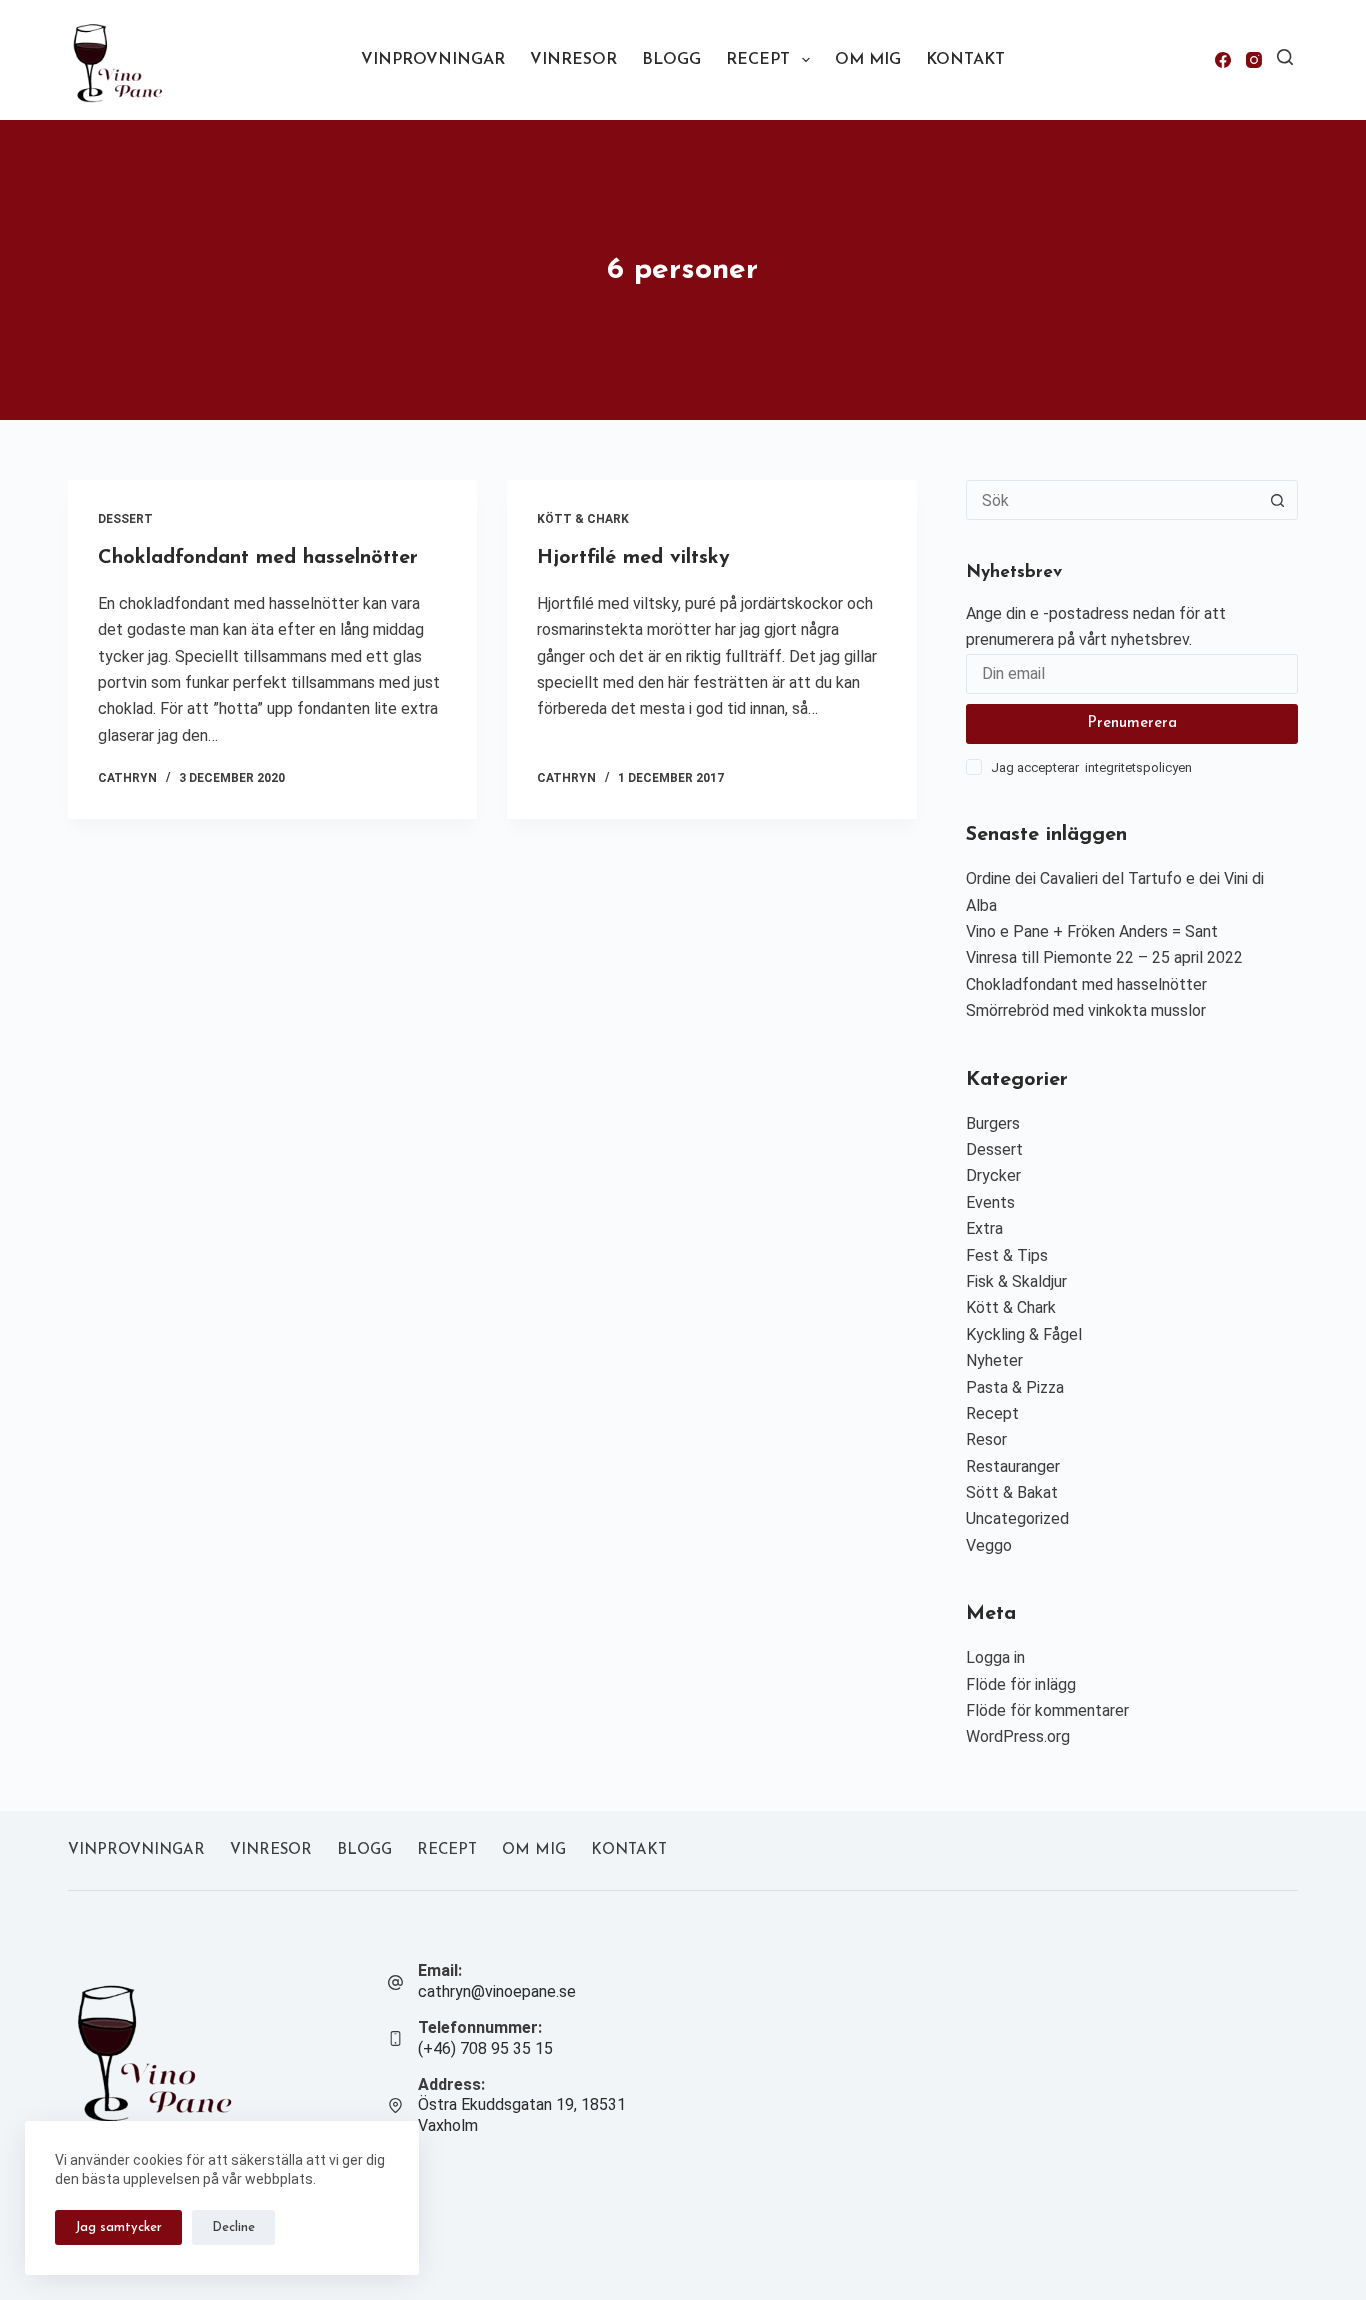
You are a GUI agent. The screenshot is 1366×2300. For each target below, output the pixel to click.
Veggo (989, 1545)
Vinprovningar (433, 60)
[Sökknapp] (1278, 500)
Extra (984, 1228)
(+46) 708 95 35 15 (485, 2048)
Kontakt (965, 60)
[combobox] (1113, 500)
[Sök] (1285, 57)
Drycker (993, 1175)
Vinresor (573, 60)
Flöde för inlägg (1021, 1684)
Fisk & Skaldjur (1016, 1281)
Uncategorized (1017, 1518)
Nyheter (994, 1360)
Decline (233, 2227)
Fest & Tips (1007, 1255)
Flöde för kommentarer (1047, 1710)
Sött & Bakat (1012, 1492)
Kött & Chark (583, 519)
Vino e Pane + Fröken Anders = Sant (1092, 931)
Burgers (993, 1123)
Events (990, 1202)
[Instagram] (1254, 60)
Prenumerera (1132, 723)
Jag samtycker (118, 2227)
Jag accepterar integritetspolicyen (1091, 767)
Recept (758, 60)
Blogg (671, 60)
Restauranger (1013, 1466)
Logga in (995, 1657)
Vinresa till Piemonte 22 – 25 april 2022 (1104, 957)
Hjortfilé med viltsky (633, 558)
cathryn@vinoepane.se (497, 1991)
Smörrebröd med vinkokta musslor (1086, 1010)
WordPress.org (1018, 1736)
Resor (986, 1439)
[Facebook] (1223, 60)
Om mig (868, 60)
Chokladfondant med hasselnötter (258, 558)
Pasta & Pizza (1015, 1387)
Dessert (125, 519)
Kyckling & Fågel (1024, 1334)
